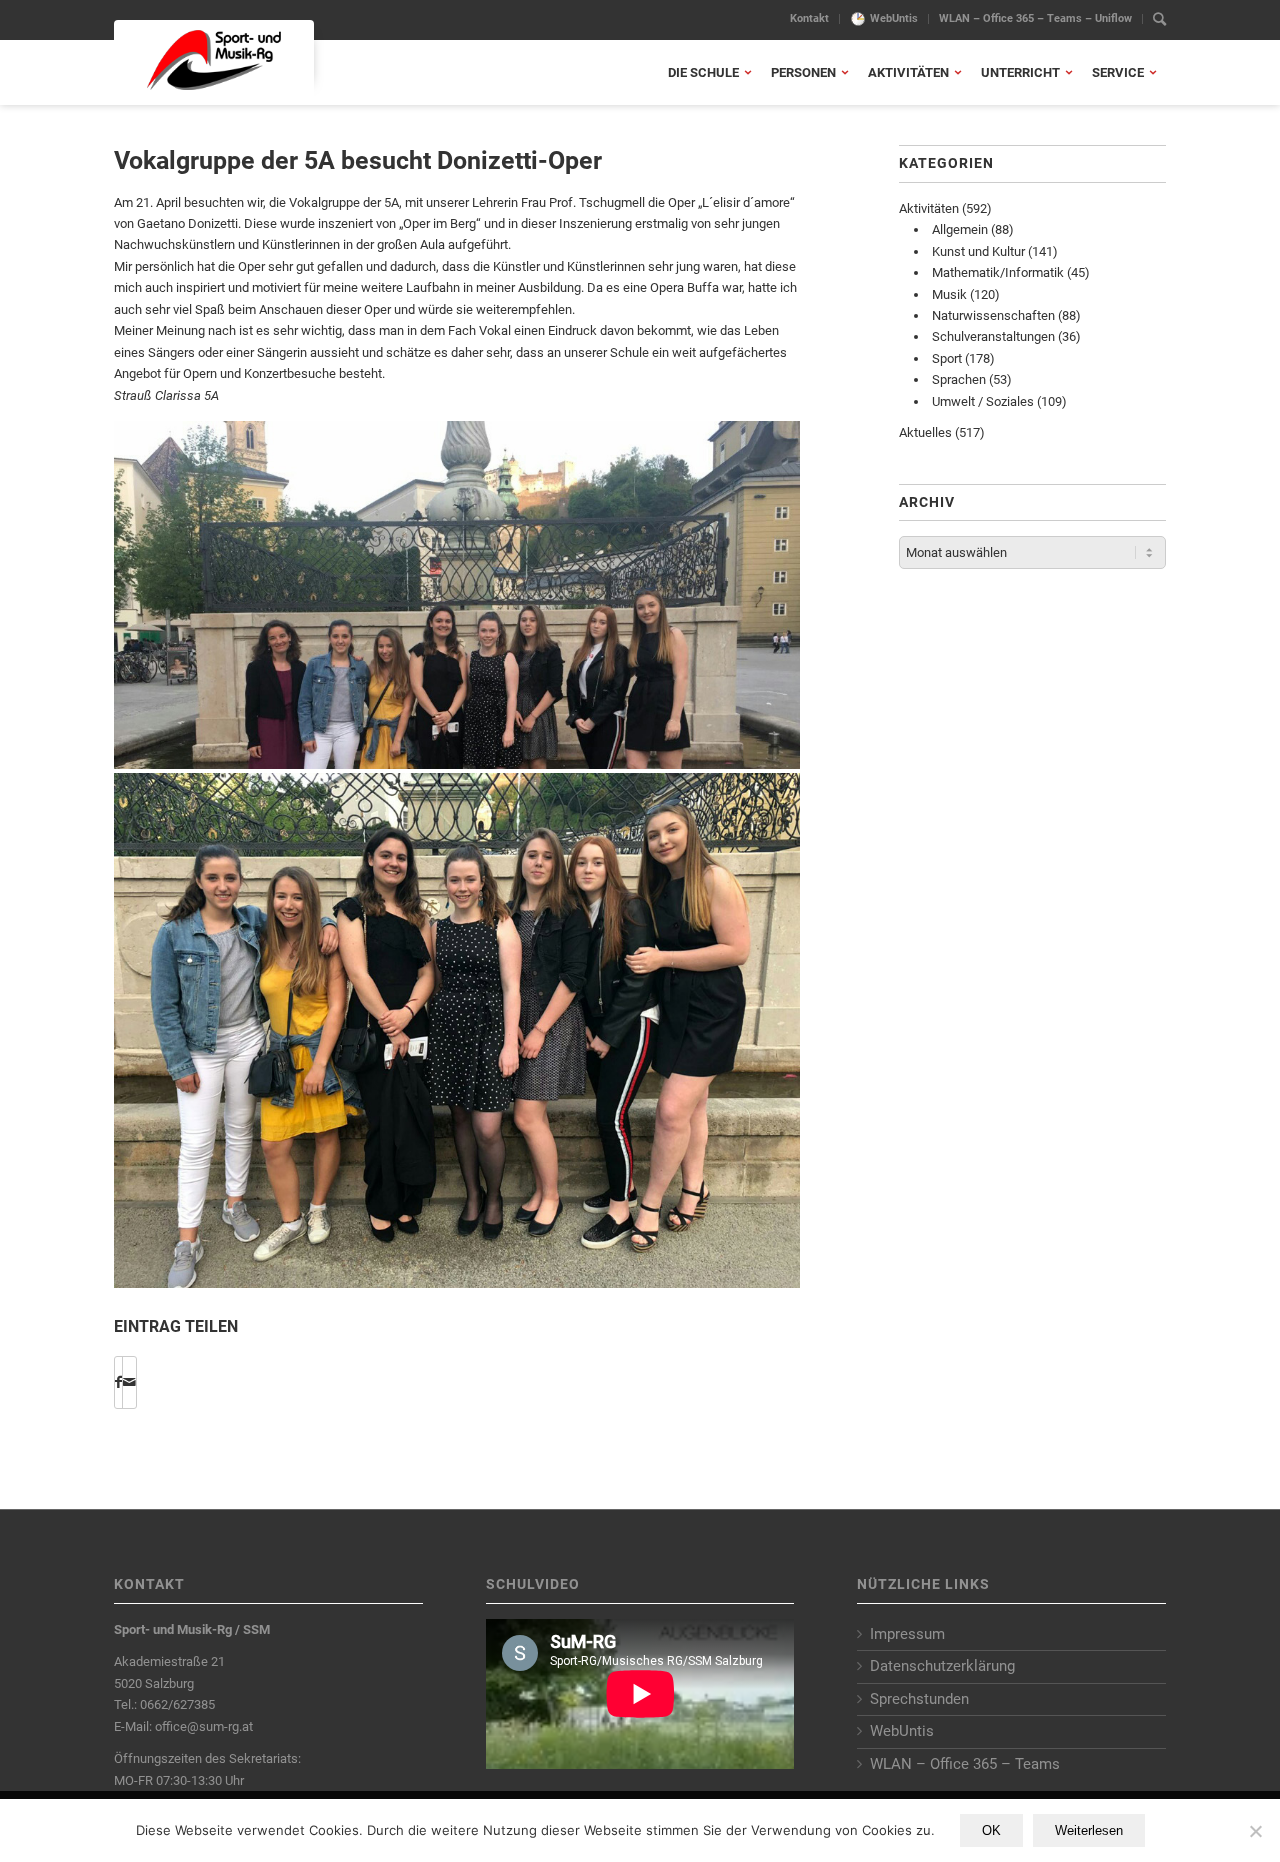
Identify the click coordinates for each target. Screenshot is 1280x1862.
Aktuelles (925, 432)
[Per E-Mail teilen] (129, 1382)
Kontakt (809, 18)
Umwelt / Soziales (983, 401)
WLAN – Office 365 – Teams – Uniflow (1035, 18)
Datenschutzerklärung (942, 1666)
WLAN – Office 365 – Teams (965, 1764)
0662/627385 (177, 1704)
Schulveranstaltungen (993, 336)
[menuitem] (810, 19)
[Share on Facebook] (118, 1382)
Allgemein (960, 229)
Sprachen (959, 379)
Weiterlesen (1089, 1830)
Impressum (907, 1634)
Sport (947, 358)
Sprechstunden (919, 1699)
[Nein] (1255, 1831)
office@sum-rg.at (204, 1726)
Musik (949, 294)
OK (991, 1830)
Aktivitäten (929, 208)
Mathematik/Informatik (998, 272)
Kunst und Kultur (978, 251)
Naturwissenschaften (993, 315)
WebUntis (894, 18)
